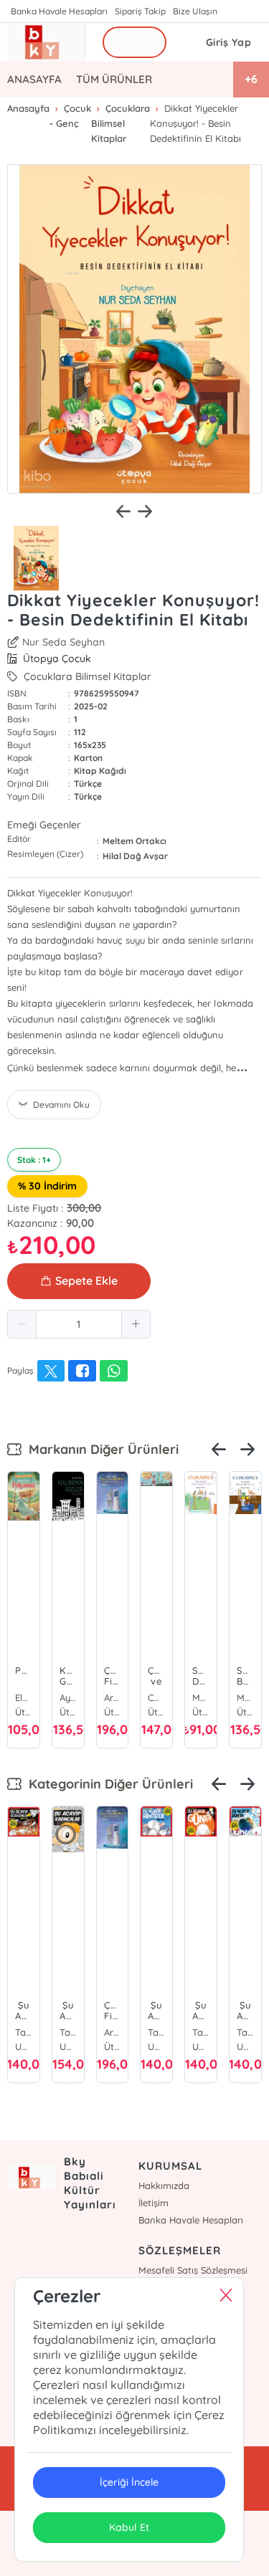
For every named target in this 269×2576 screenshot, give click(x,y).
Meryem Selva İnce (201, 1698)
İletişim (154, 2203)
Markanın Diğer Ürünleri (100, 1449)
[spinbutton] (79, 1324)
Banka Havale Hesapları (59, 11)
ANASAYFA (34, 79)
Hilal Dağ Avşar (135, 856)
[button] (22, 1324)
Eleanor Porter (24, 1698)
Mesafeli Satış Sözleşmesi (193, 2270)
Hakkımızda (164, 2185)
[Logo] (46, 42)
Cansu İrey (156, 1698)
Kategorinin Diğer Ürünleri (107, 1784)
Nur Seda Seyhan (63, 642)
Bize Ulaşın (195, 11)
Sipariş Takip (140, 11)
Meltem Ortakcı (134, 841)
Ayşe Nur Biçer (68, 1698)
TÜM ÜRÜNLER (114, 79)
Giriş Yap (229, 42)
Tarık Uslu (24, 2032)
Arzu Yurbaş (113, 1698)
